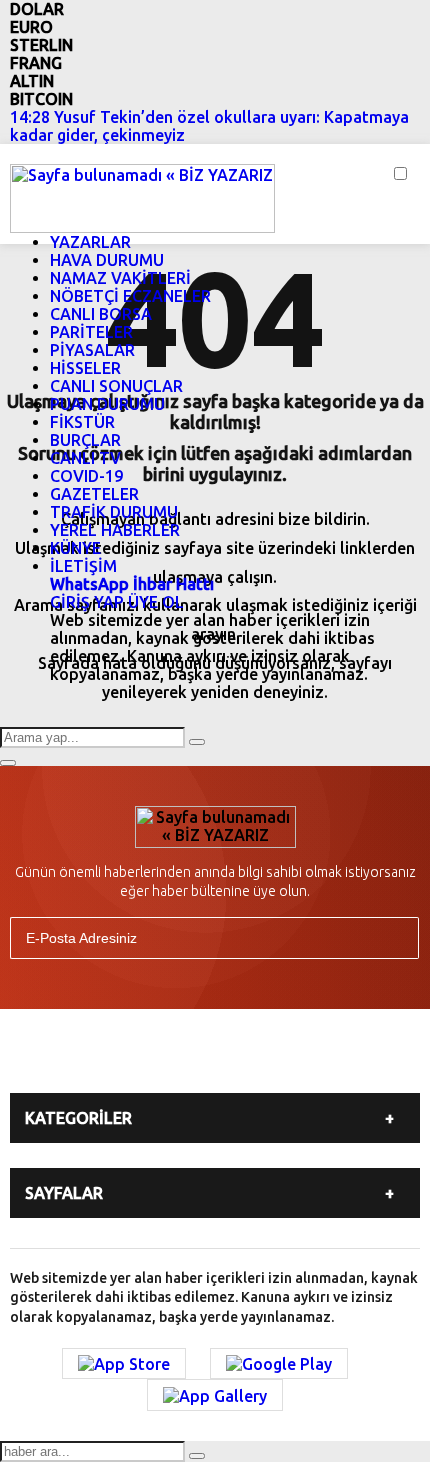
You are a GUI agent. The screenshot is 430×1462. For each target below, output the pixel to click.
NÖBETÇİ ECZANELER (130, 296)
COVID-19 (86, 476)
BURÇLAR (85, 440)
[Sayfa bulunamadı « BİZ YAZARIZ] (142, 197)
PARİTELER (91, 332)
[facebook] (93, 1057)
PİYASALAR (92, 350)
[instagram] (193, 1057)
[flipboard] (293, 1057)
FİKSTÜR (82, 422)
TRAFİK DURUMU (114, 512)
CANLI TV (85, 458)
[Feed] (343, 1057)
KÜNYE (75, 548)
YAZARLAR (90, 242)
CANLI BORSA (101, 314)
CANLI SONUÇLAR (116, 386)
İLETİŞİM (83, 566)
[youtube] (243, 1057)
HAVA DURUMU (107, 260)
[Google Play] (279, 1364)
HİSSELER (85, 368)
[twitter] (143, 1057)
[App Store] (124, 1364)
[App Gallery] (215, 1395)
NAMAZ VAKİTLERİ (120, 278)
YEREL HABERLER (115, 530)
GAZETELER (94, 494)
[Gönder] (395, 938)
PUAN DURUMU (107, 404)
